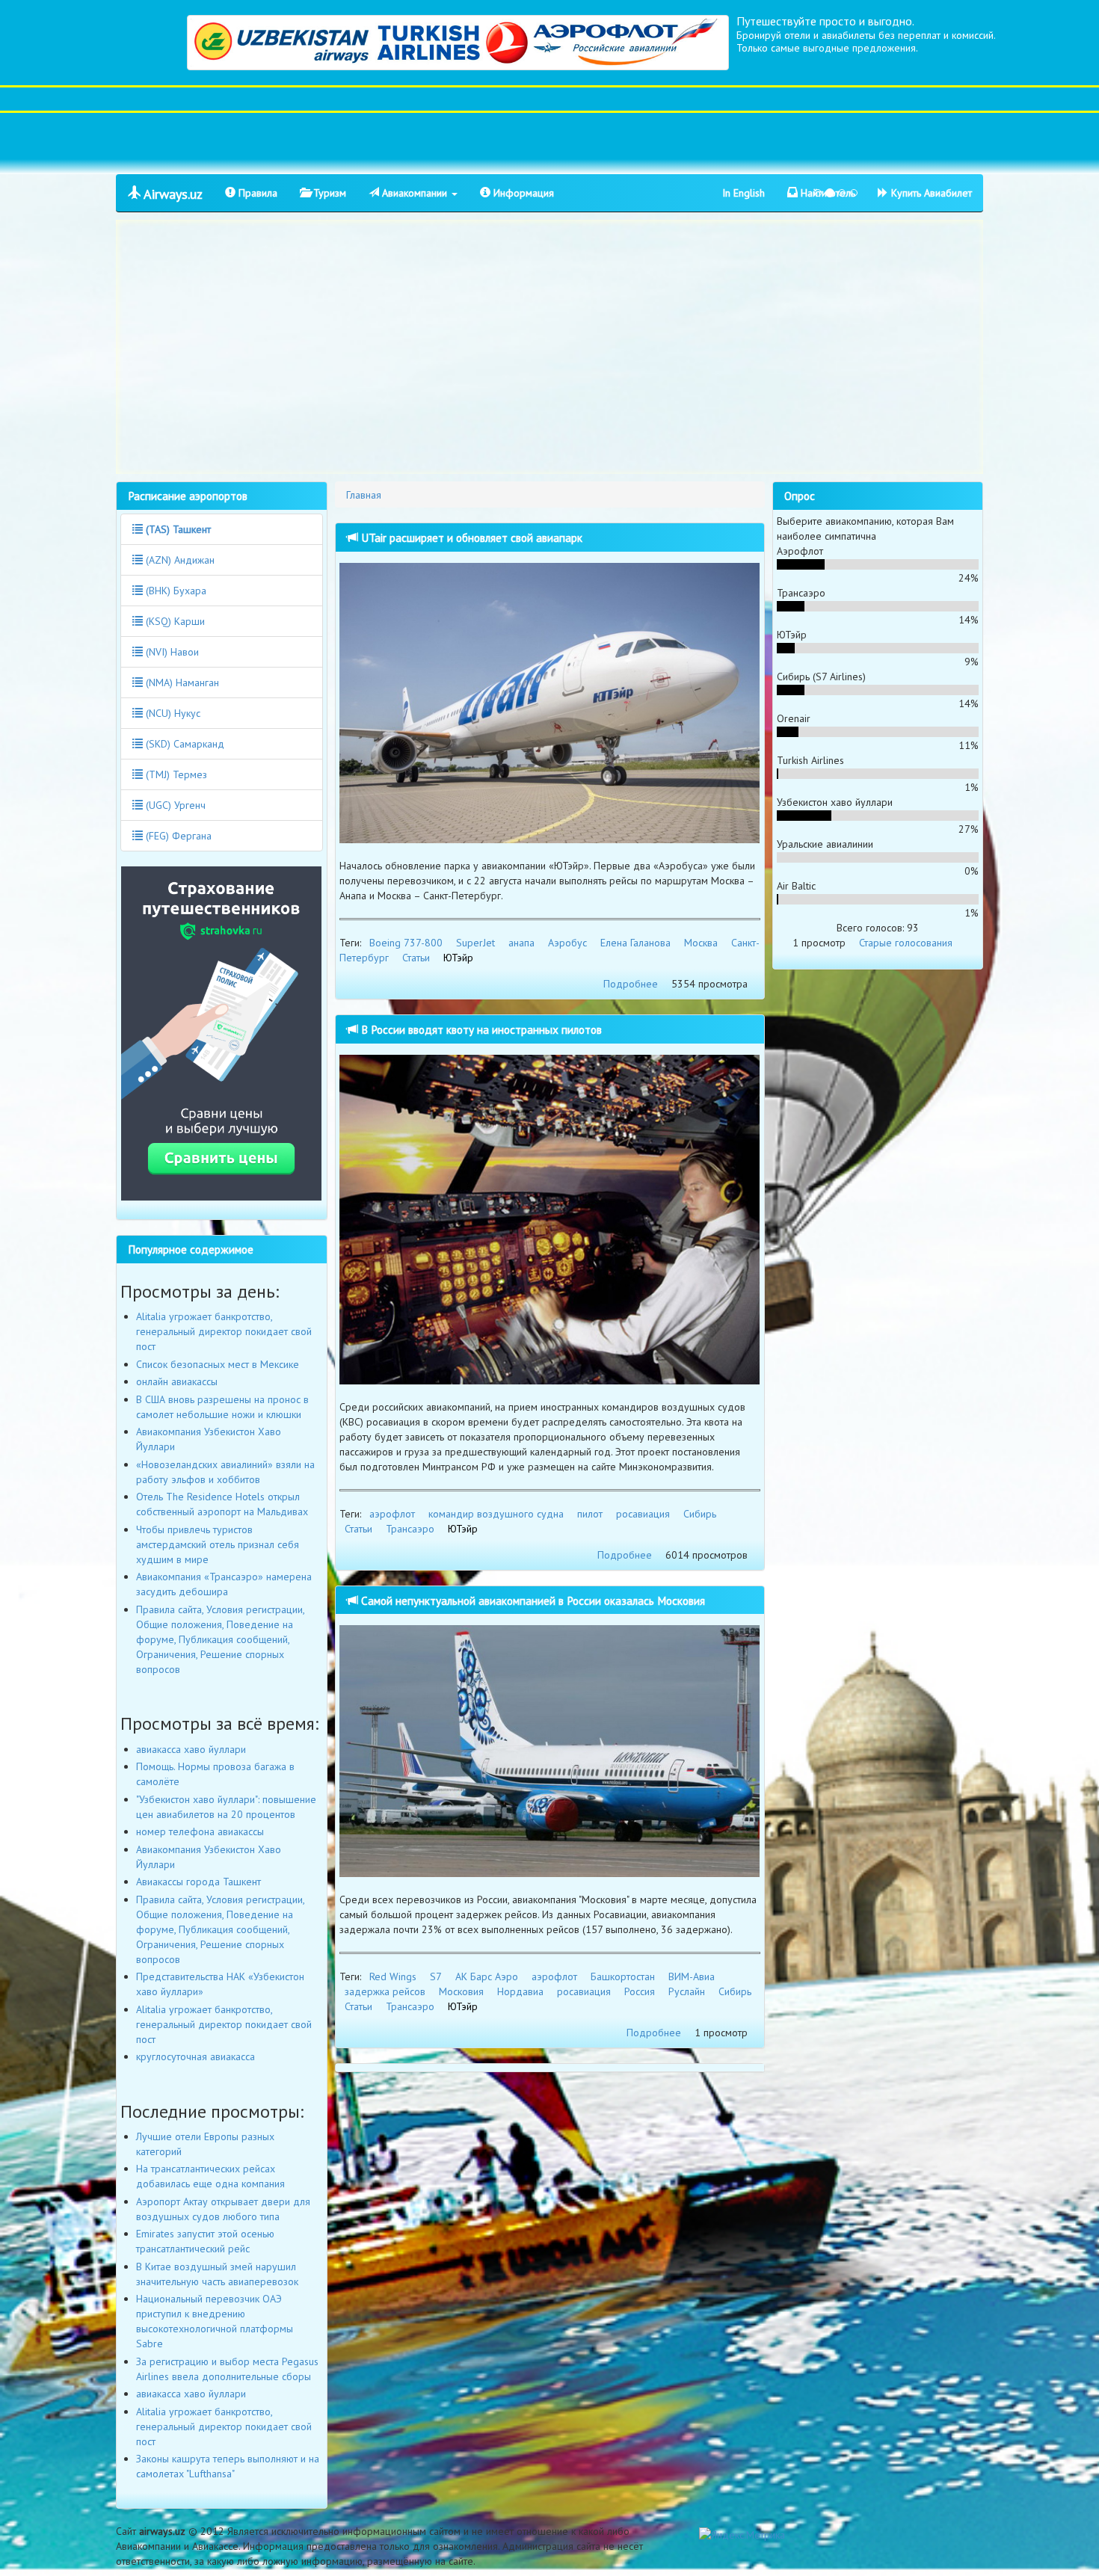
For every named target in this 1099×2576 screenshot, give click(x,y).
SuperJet (475, 943)
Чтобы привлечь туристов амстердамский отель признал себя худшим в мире (218, 1544)
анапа (521, 943)
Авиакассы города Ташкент (198, 1882)
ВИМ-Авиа (692, 1976)
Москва (701, 943)
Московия (461, 1991)
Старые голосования (906, 943)
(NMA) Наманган (181, 682)
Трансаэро (410, 1529)
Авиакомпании (415, 193)
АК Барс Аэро (487, 1976)
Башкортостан (623, 1976)
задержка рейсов (385, 1991)
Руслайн (687, 1991)
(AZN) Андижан (179, 560)
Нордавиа (520, 1991)
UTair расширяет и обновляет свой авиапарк (470, 537)
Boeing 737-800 (406, 943)
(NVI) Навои (171, 652)
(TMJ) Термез (175, 774)
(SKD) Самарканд (184, 744)
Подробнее (631, 984)
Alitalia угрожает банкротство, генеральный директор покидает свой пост (224, 1331)
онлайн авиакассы (177, 1381)
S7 (436, 1976)
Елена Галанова (635, 943)
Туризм (328, 193)
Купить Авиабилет (930, 193)
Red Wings (393, 1976)
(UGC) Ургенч (174, 805)
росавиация (643, 1514)
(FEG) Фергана (177, 836)
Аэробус (567, 943)
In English (744, 193)
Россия (640, 1991)
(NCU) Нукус (172, 713)
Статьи (416, 958)
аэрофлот (392, 1514)
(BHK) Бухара (175, 591)
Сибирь (700, 1514)
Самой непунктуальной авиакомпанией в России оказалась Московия (532, 1600)
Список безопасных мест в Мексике (218, 1364)
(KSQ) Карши (174, 621)
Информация (522, 193)
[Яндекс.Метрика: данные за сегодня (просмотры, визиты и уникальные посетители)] (742, 2535)
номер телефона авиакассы (200, 1831)
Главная (364, 495)
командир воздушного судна (496, 1514)
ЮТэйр (458, 958)
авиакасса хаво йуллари (191, 1749)
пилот (590, 1514)
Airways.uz (172, 194)
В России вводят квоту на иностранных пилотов (480, 1029)
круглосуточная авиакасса (196, 2056)
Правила (256, 193)
